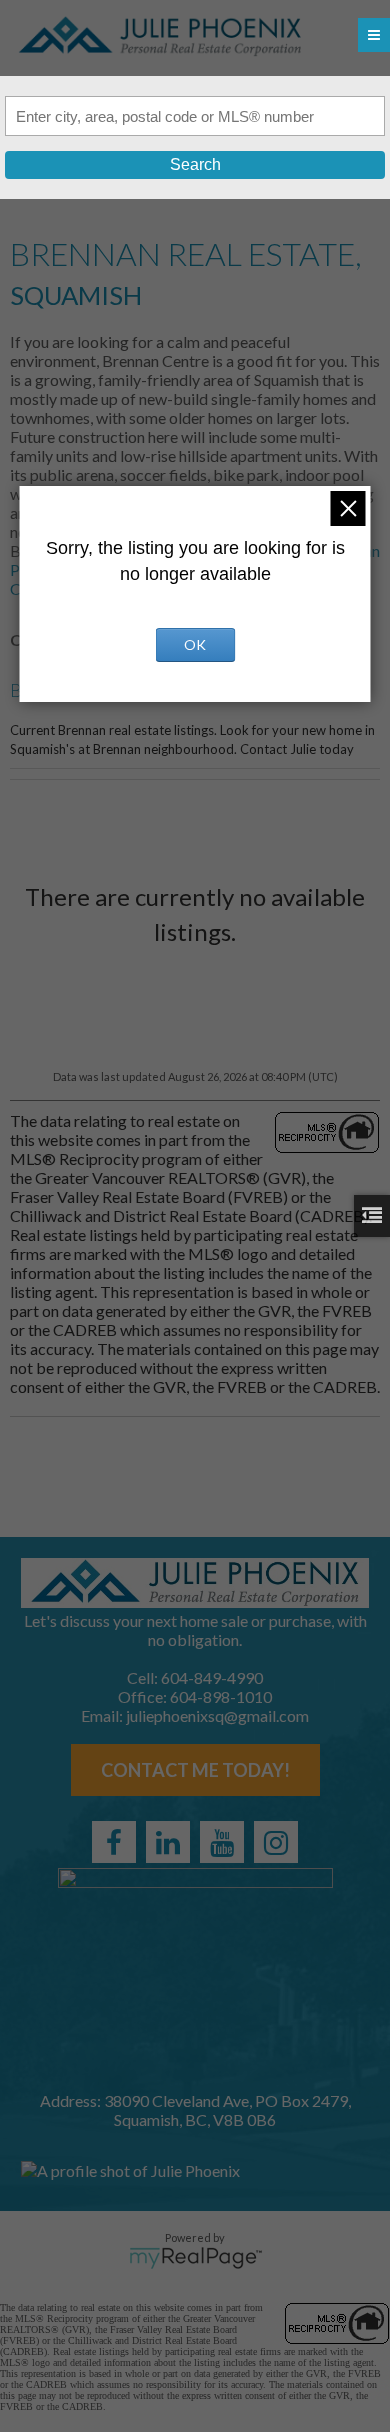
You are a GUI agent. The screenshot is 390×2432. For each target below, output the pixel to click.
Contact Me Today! (195, 1770)
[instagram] (276, 1842)
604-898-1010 (221, 1696)
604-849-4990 (212, 1677)
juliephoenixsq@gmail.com (217, 1715)
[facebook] (114, 1842)
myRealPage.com (195, 2258)
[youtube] (222, 1842)
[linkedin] (168, 1842)
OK (195, 644)
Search (195, 164)
